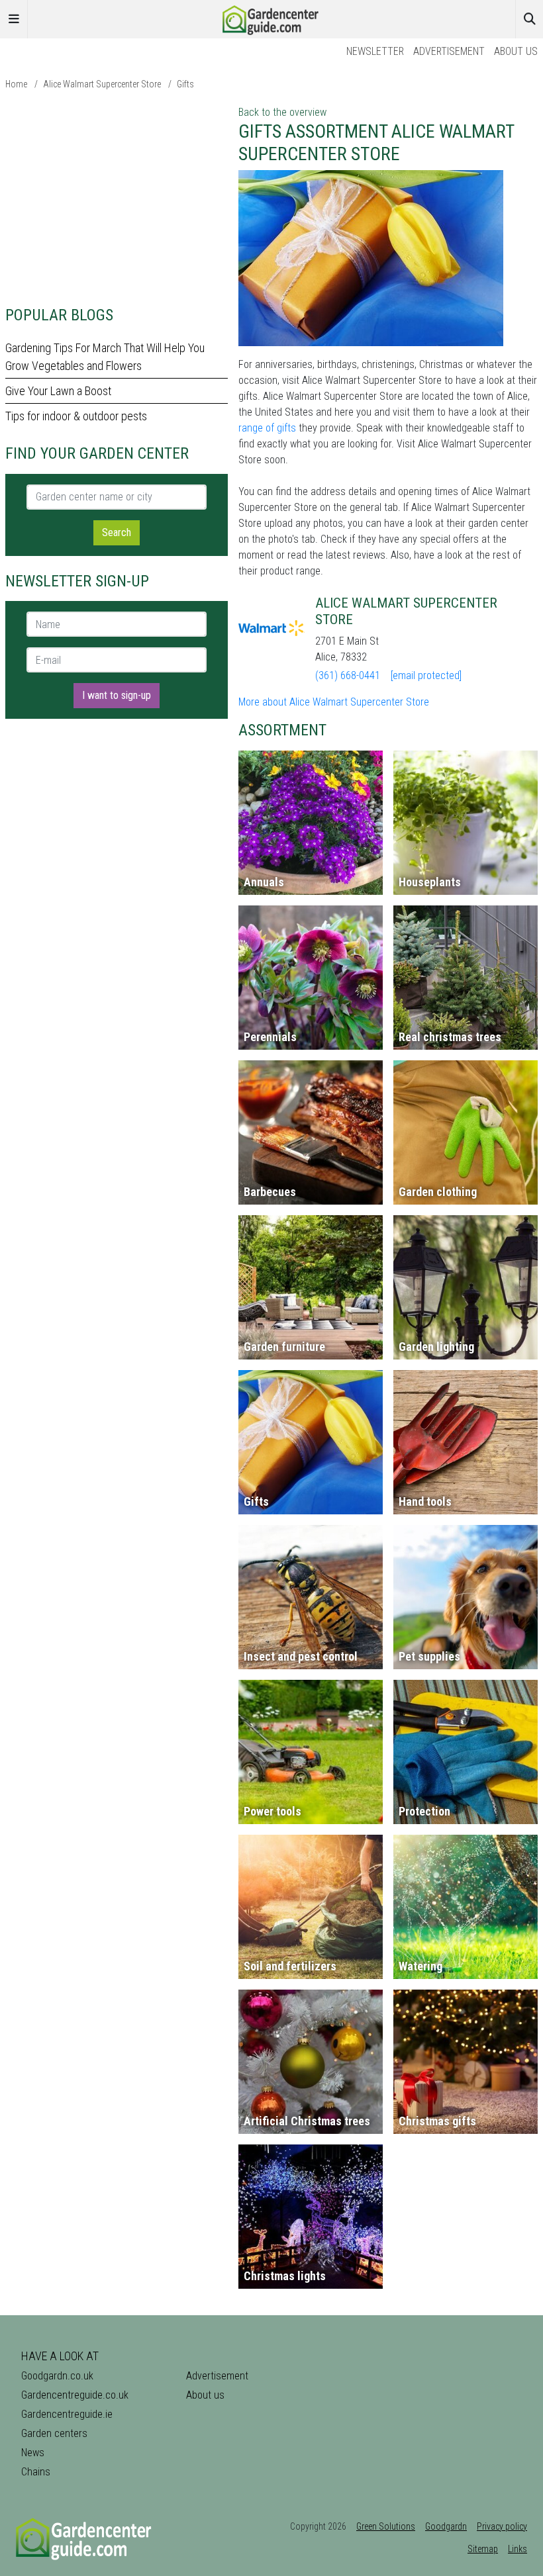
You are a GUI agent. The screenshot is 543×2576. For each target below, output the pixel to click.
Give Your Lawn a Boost (58, 391)
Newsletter (375, 51)
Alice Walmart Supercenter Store (102, 84)
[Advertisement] (117, 197)
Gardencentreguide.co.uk (75, 2395)
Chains (36, 2472)
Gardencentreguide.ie (67, 2414)
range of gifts (267, 428)
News (33, 2453)
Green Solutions (386, 2526)
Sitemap (483, 2549)
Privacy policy (502, 2526)
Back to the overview (282, 112)
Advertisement (449, 51)
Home (16, 84)
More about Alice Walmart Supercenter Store (334, 702)
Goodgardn (446, 2526)
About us (516, 51)
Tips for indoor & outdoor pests (76, 416)
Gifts (185, 84)
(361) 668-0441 (348, 675)
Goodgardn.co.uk (57, 2376)
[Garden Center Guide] (271, 18)
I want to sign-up (117, 695)
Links (518, 2549)
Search (117, 532)
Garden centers (54, 2433)
